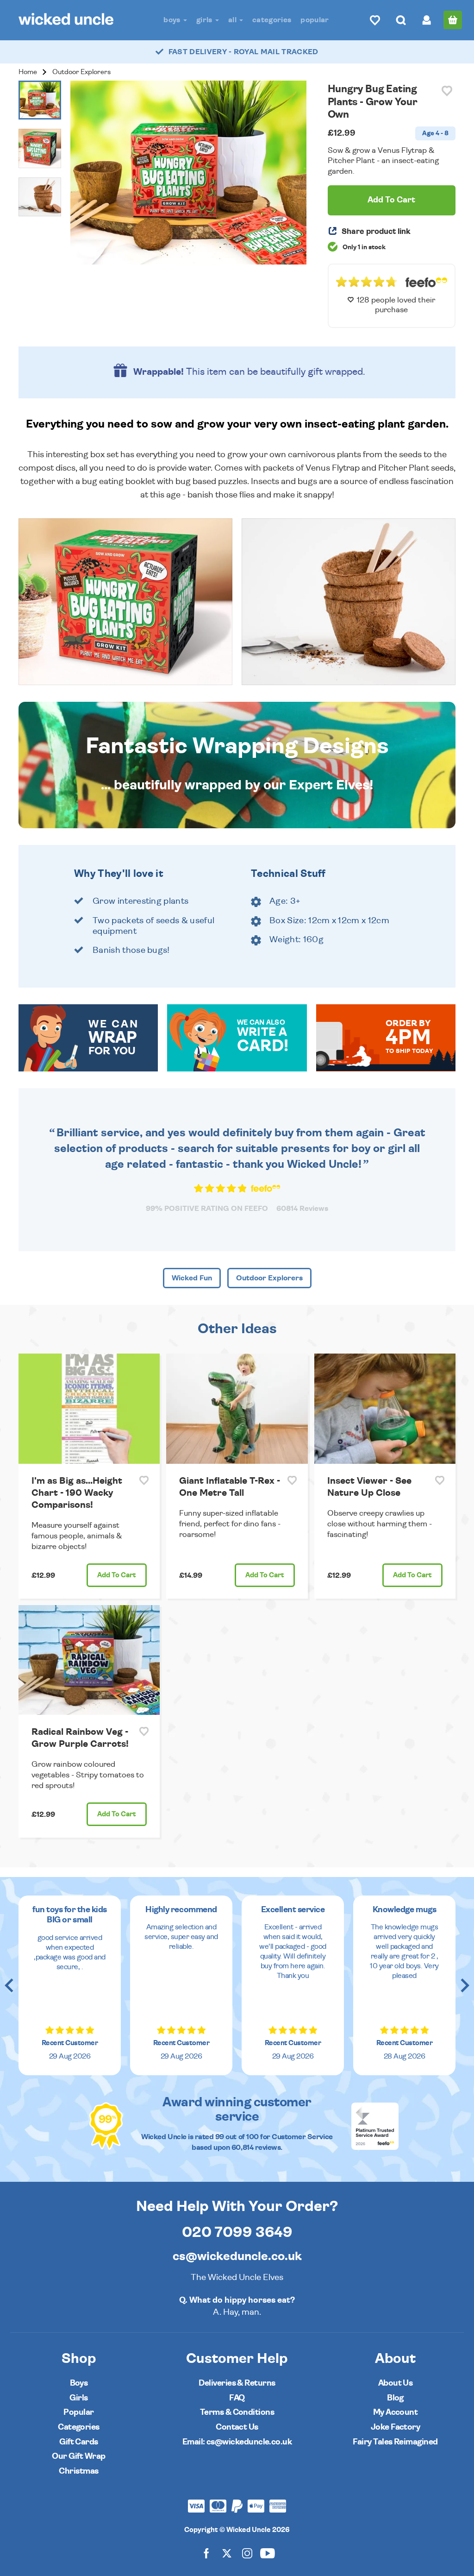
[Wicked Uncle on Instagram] (247, 2553)
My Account (396, 2412)
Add (117, 1575)
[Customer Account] (427, 20)
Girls (205, 20)
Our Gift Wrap (78, 2456)
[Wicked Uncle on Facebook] (206, 2553)
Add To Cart (391, 200)
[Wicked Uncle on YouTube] (268, 2553)
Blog (395, 2398)
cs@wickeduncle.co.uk (237, 2256)
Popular (315, 20)
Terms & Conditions (237, 2412)
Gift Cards (79, 2442)
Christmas (78, 2471)
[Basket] (453, 20)
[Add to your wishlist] (447, 91)
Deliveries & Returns (237, 2383)
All (233, 20)
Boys (173, 20)
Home (28, 72)
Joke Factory (396, 2427)
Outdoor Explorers (81, 72)
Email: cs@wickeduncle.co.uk (237, 2442)
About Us (396, 2383)
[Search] (401, 20)
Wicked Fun (192, 1278)
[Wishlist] (375, 20)
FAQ (237, 2398)
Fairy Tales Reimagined (395, 2442)
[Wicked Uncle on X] (227, 2553)
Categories (272, 20)
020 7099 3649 (237, 2232)
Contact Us (237, 2427)
